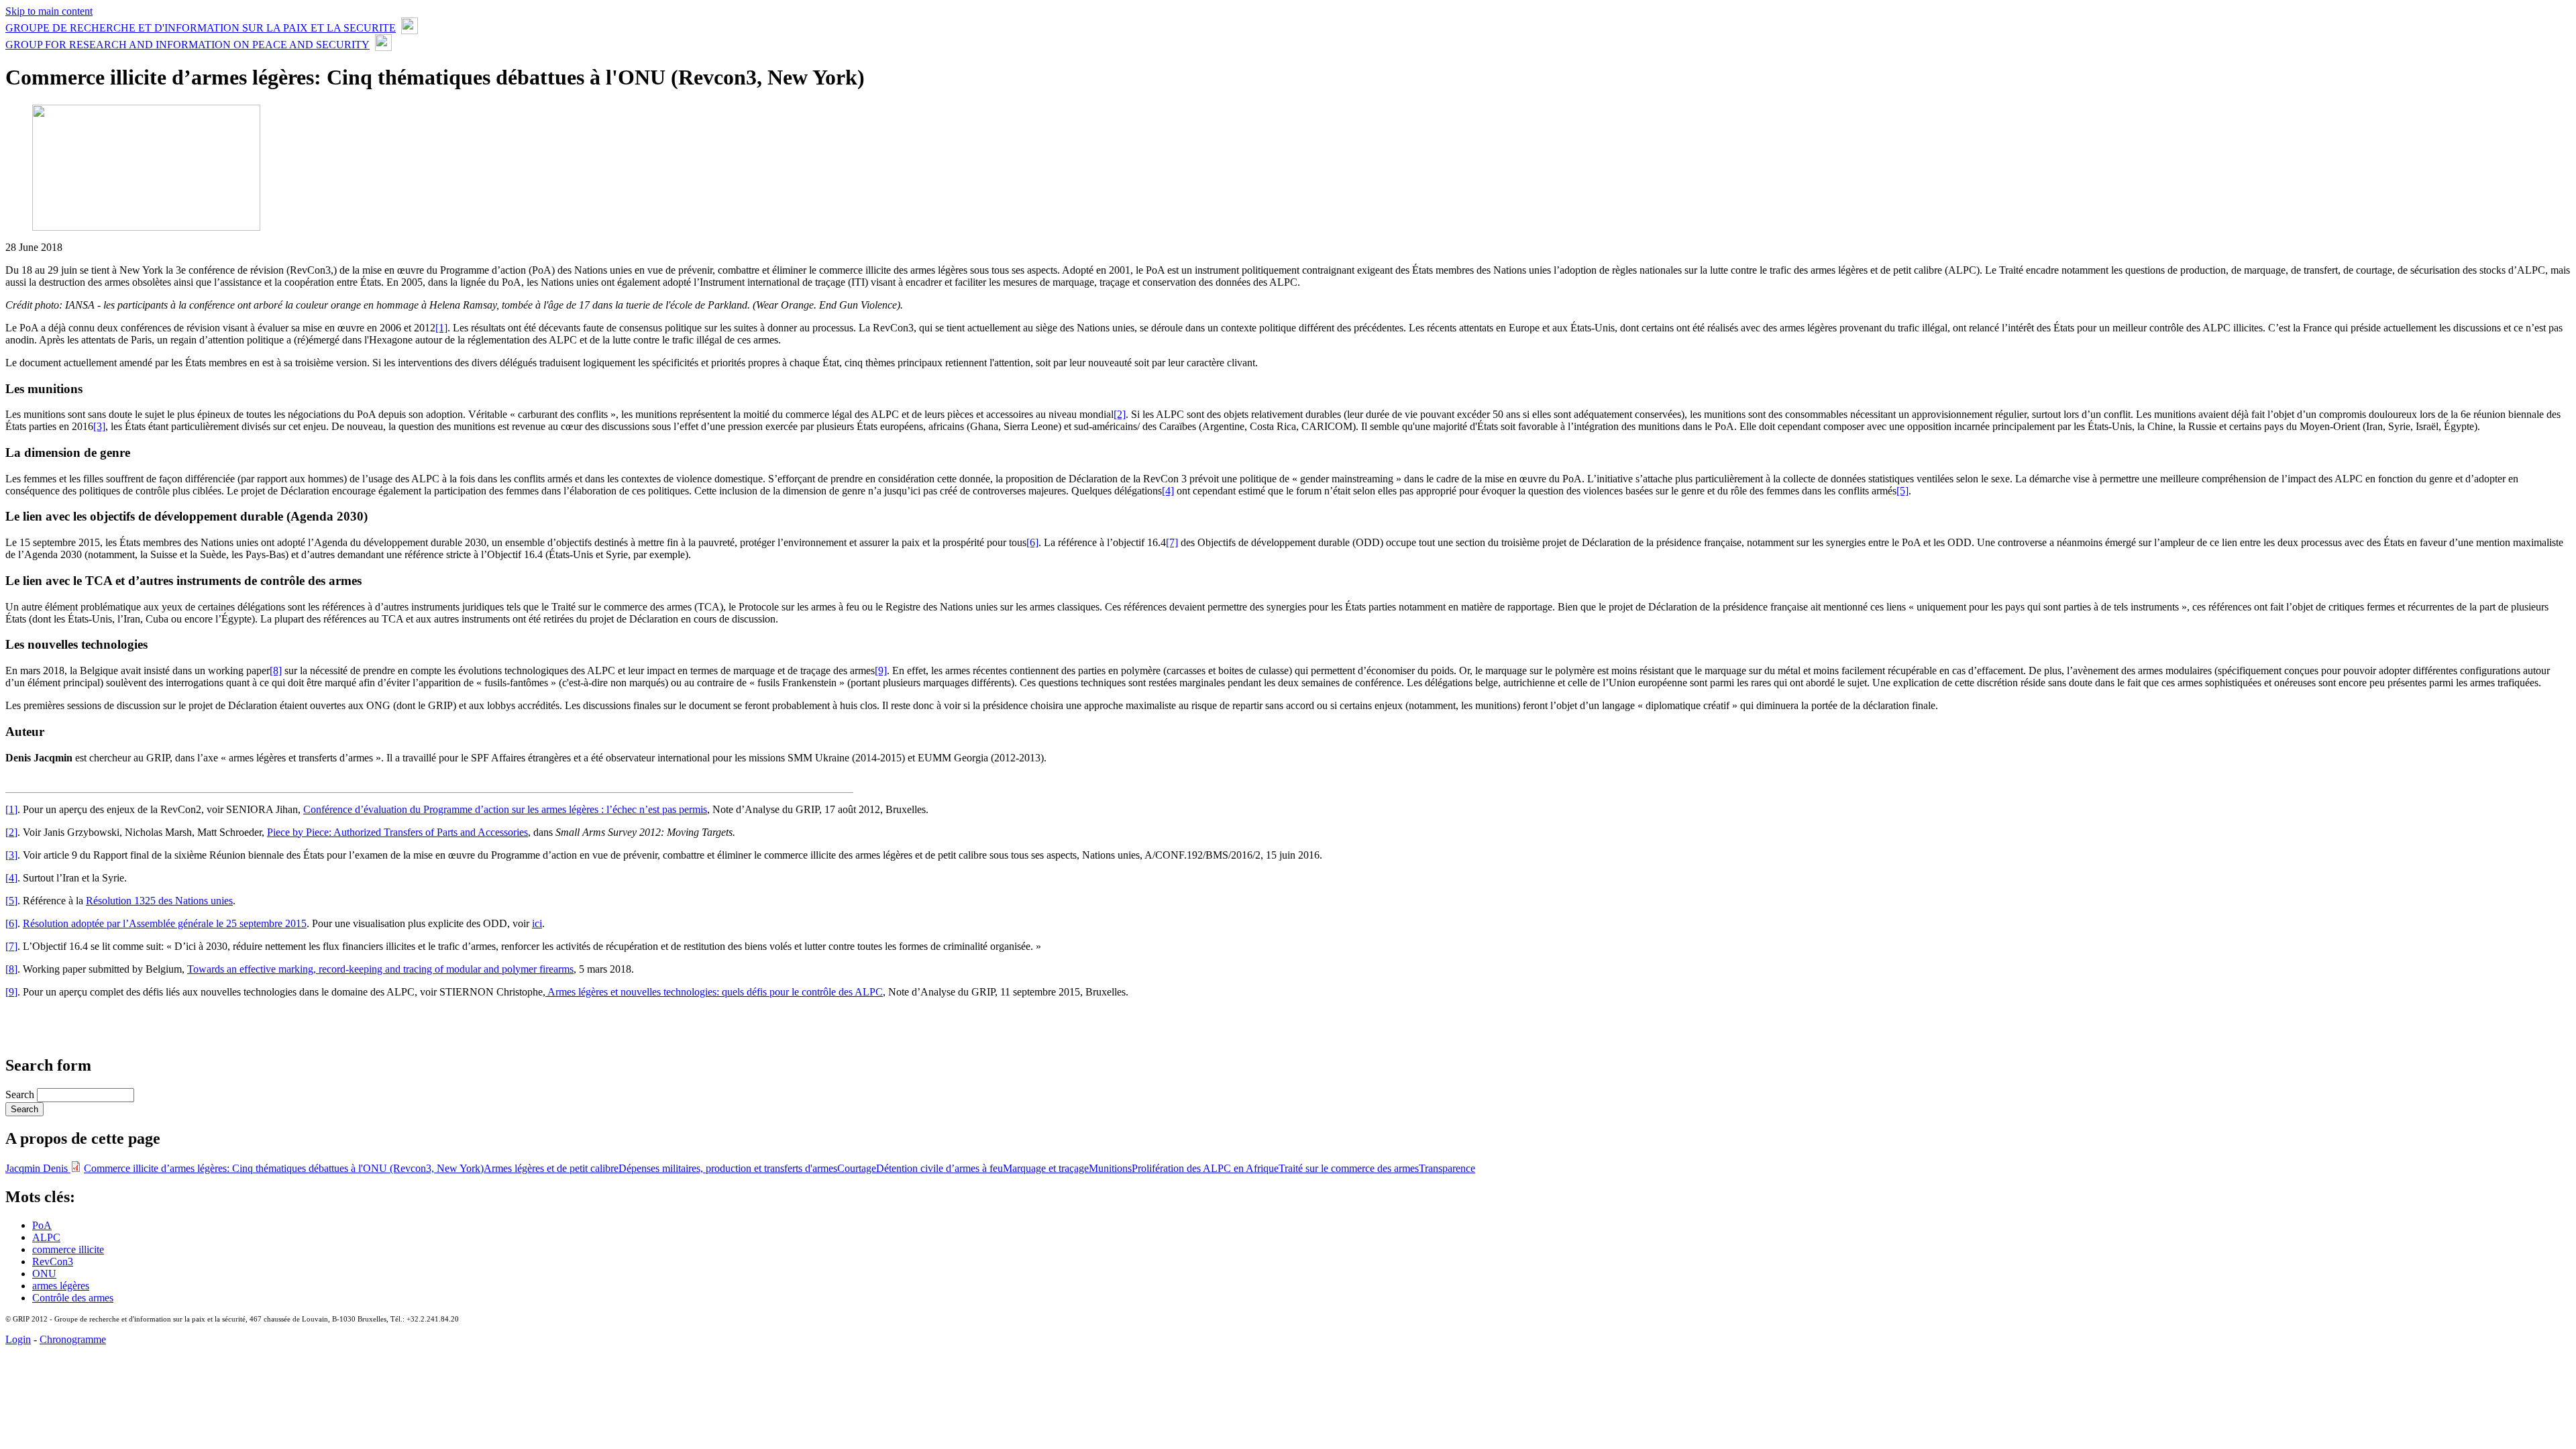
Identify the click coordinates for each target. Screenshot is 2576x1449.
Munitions (1110, 1168)
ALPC (46, 1237)
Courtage (857, 1168)
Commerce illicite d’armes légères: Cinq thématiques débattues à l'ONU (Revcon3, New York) (284, 1168)
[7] (1172, 542)
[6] (1032, 542)
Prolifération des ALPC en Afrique (1205, 1168)
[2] (1120, 414)
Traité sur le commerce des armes (1349, 1168)
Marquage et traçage (1046, 1168)
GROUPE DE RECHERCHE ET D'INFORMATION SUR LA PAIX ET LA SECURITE (201, 28)
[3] (99, 426)
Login (18, 1339)
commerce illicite (68, 1249)
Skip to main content (49, 11)
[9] (881, 670)
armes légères (61, 1286)
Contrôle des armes (73, 1298)
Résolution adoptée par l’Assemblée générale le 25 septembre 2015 (165, 923)
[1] (441, 328)
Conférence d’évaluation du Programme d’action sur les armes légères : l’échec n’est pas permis (505, 809)
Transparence (1447, 1168)
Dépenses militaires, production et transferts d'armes (728, 1168)
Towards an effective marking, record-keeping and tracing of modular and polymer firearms (380, 969)
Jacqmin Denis (38, 1168)
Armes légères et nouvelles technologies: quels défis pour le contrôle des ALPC (714, 992)
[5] (1902, 491)
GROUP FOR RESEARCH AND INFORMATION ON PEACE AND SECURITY (187, 45)
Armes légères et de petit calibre (551, 1168)
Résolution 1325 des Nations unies (159, 901)
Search (21, 1094)
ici (537, 923)
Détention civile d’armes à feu (940, 1168)
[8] (276, 670)
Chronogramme (73, 1339)
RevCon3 (53, 1262)
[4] (1168, 491)
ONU (44, 1274)
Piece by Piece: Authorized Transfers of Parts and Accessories (397, 832)
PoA (42, 1225)
